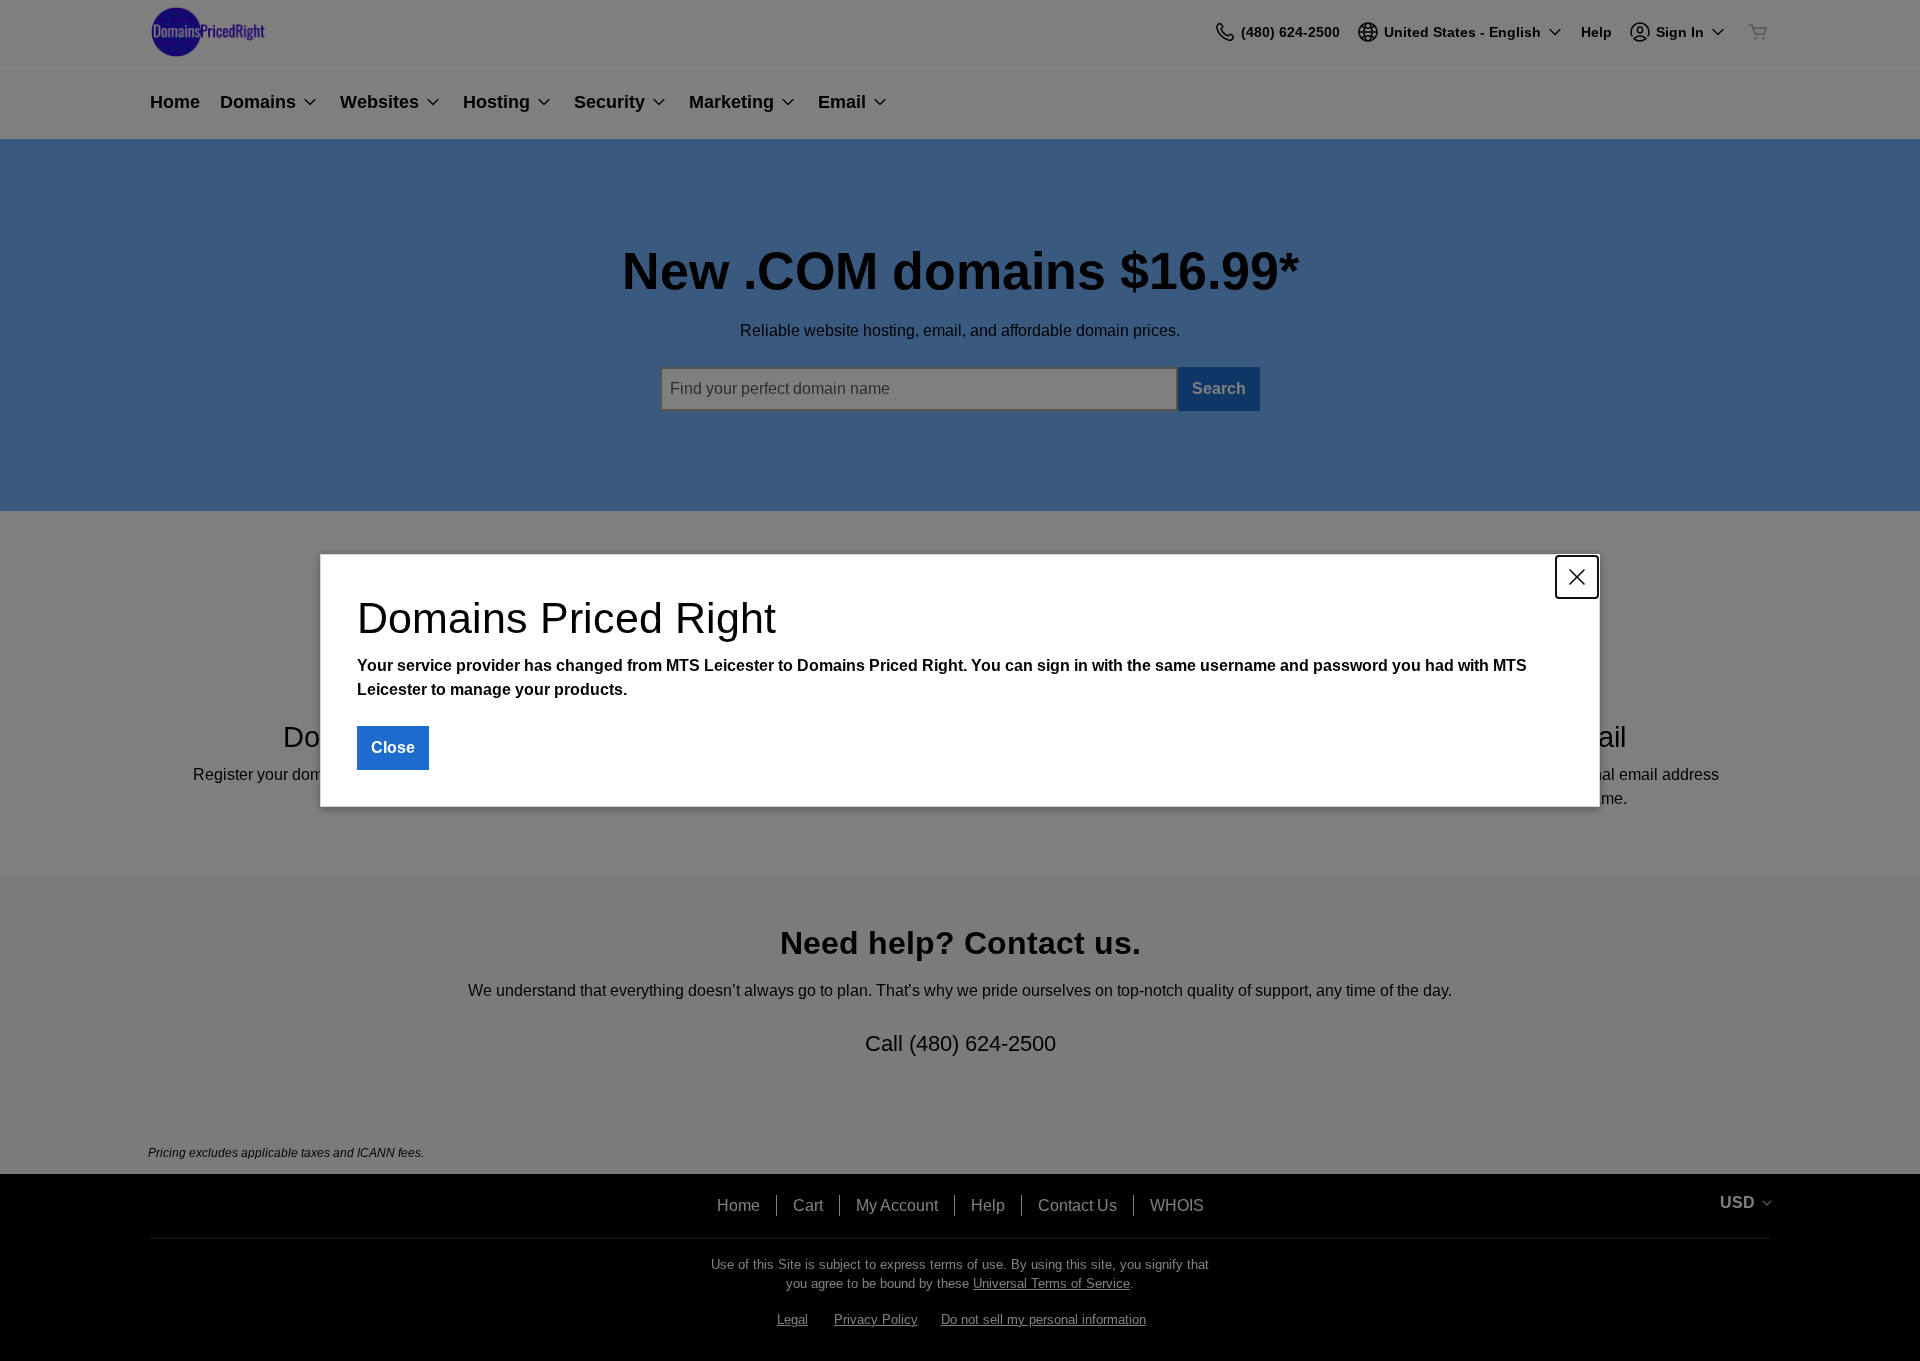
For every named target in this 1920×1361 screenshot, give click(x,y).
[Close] (1577, 577)
